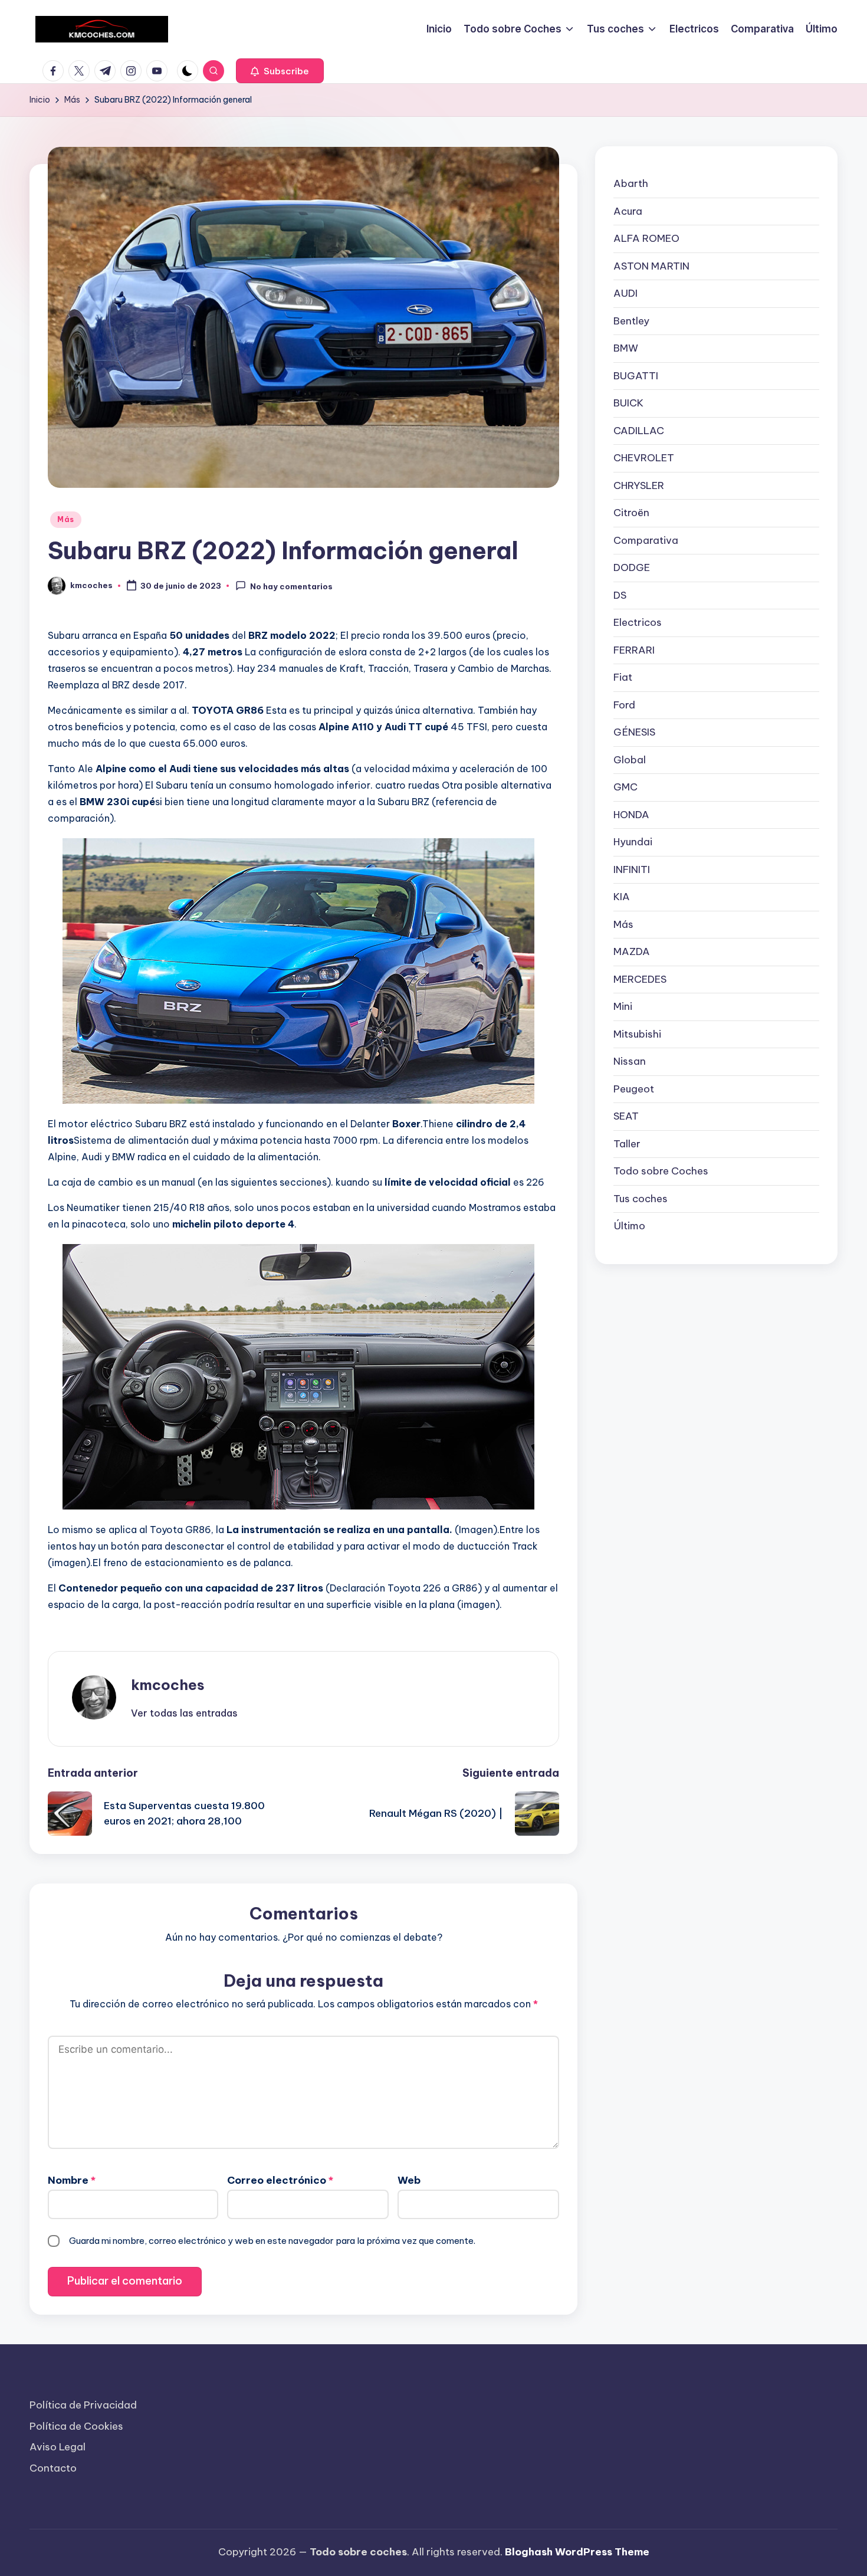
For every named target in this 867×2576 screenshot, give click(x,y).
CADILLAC (639, 430)
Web (409, 2180)
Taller (627, 1143)
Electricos (638, 622)
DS (620, 595)
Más (66, 519)
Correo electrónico (280, 2180)
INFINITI (632, 869)
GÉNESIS (634, 732)
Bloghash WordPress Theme (577, 2552)
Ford (624, 704)
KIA (622, 897)
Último (629, 1226)
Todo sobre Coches (661, 1171)
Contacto (53, 2468)
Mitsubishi (637, 1033)
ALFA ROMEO (646, 238)
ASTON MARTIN (651, 265)
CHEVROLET (644, 458)
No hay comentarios (291, 586)
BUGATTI (636, 375)
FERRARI (634, 649)
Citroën (631, 513)
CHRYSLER (639, 485)
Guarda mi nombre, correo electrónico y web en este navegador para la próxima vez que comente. (272, 2241)
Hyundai (633, 842)
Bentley (631, 320)
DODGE (632, 567)
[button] (280, 71)
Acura (628, 211)
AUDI (625, 293)
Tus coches (641, 1198)
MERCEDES (640, 979)
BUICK (628, 403)
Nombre (72, 2180)
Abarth (631, 183)
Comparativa (646, 540)
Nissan (630, 1061)
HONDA (631, 814)
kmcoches (168, 1685)
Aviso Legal (58, 2447)
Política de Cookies (76, 2426)
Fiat (623, 677)
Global (630, 759)
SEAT (626, 1116)
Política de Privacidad (83, 2405)
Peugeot (634, 1088)
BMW (626, 348)
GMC (625, 787)
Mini (623, 1006)
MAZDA (632, 951)
